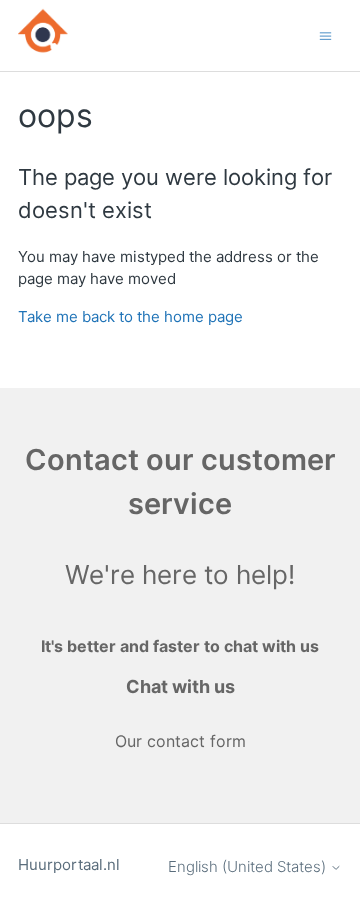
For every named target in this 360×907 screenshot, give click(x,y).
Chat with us (180, 686)
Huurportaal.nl (69, 864)
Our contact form (180, 741)
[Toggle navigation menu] (325, 34)
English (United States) (249, 866)
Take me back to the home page (130, 316)
